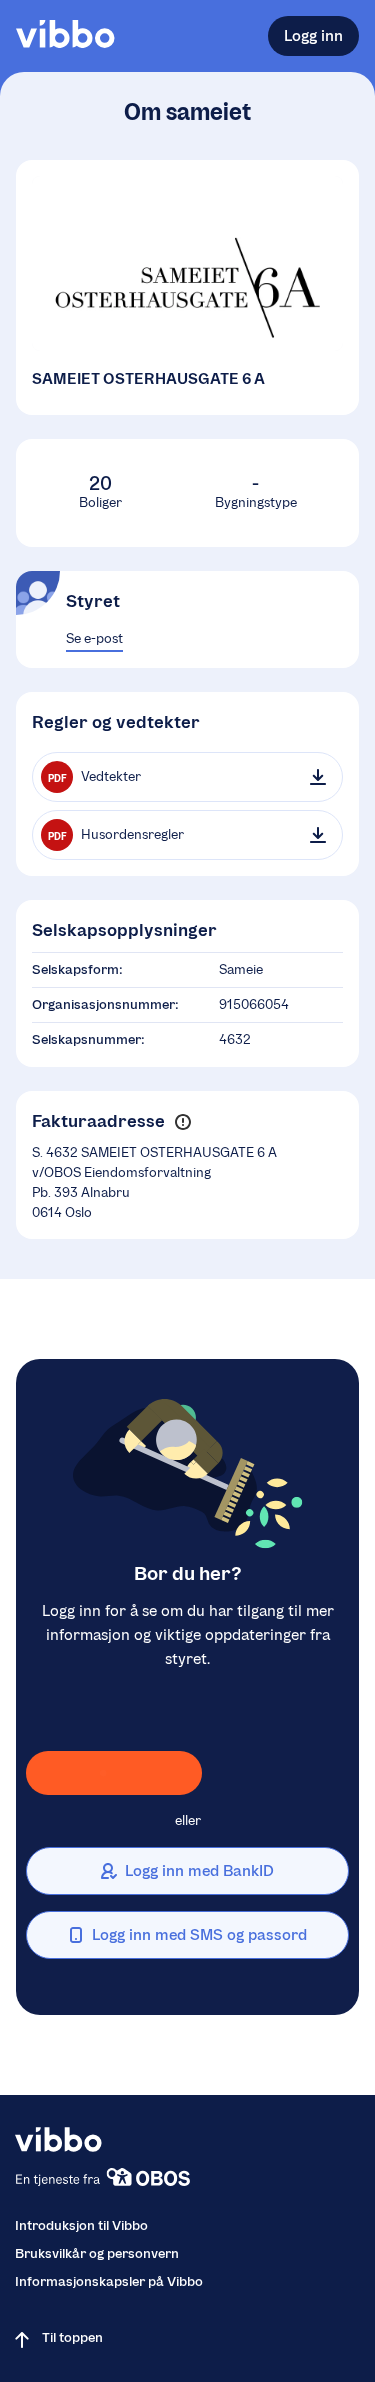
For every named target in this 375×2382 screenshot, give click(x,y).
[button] (182, 1121)
